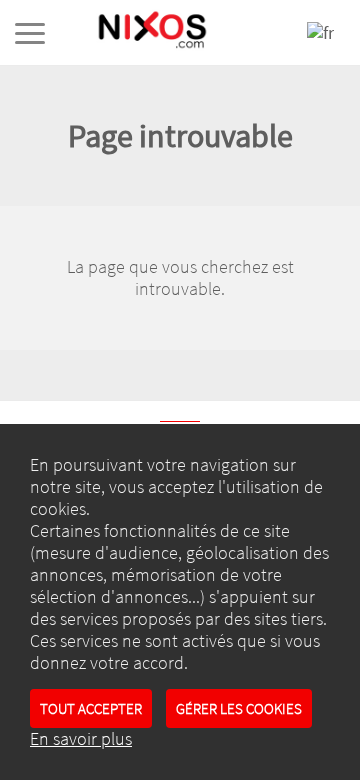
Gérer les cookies (239, 708)
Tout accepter (91, 708)
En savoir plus (81, 739)
